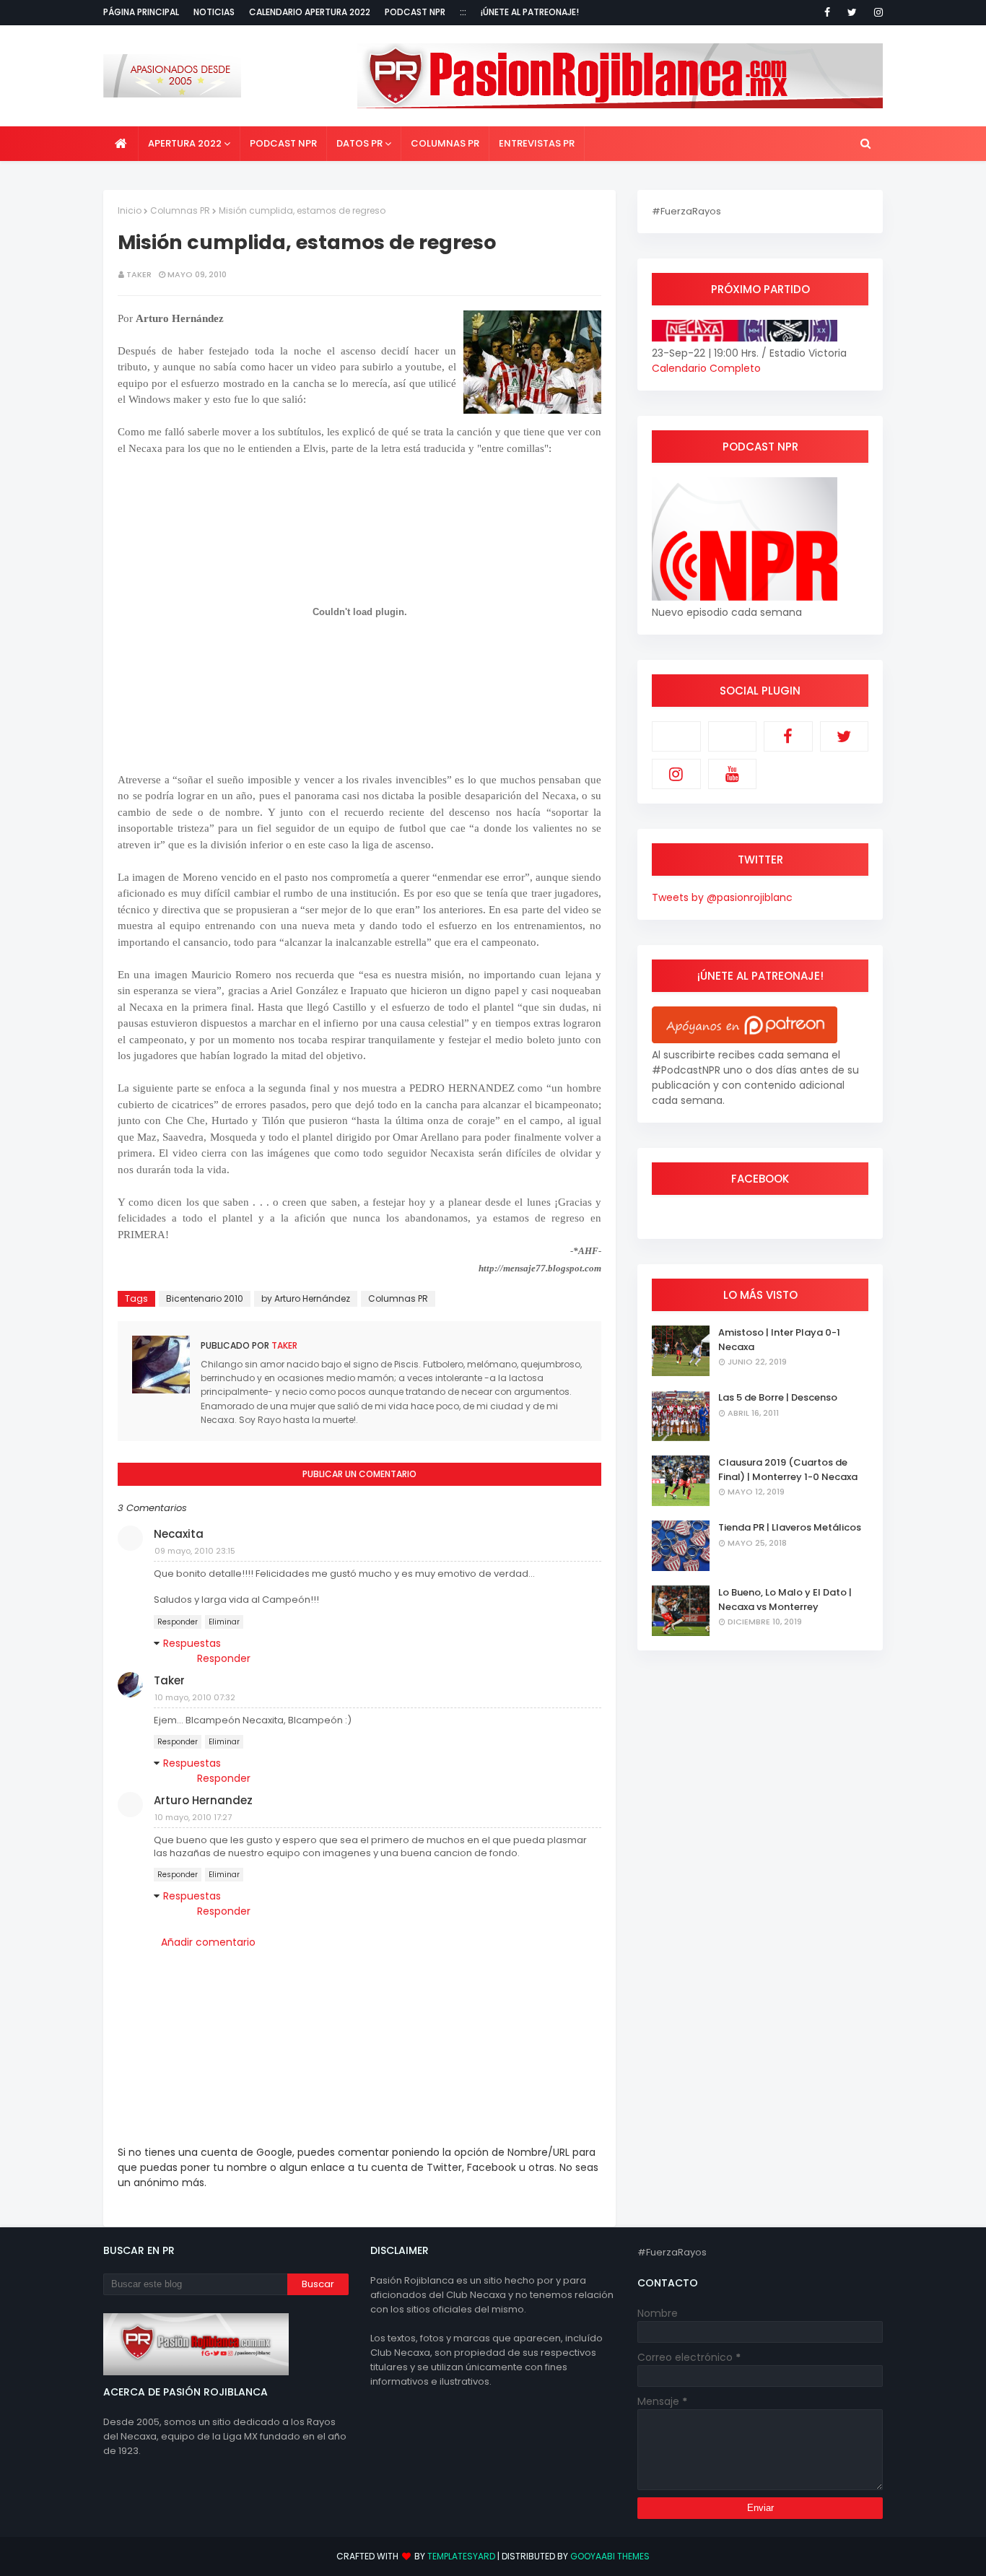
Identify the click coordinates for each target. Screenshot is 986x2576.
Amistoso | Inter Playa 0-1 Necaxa (779, 1340)
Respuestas (192, 1643)
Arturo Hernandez (203, 1800)
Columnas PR (180, 210)
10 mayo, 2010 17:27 (193, 1817)
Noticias (214, 12)
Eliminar (224, 1622)
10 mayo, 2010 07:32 (195, 1697)
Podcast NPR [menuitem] (283, 143)
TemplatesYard (461, 2556)
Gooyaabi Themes (610, 2556)
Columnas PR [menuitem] (445, 143)
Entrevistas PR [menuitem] (537, 143)
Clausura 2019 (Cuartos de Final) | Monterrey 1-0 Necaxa (788, 1470)
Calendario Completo (706, 368)
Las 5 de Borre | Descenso (778, 1397)
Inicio (130, 210)
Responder (178, 1622)
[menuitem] (121, 144)
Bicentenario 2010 (205, 1298)
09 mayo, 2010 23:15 (195, 1551)
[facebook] (827, 12)
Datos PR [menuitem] (359, 143)
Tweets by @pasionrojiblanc (722, 897)
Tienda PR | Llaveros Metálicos (790, 1527)
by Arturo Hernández (306, 1298)
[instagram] (876, 12)
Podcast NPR (415, 12)
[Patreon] (676, 736)
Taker (139, 274)
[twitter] (852, 12)
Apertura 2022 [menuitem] (185, 143)
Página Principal (141, 12)
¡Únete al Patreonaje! (530, 12)
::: (463, 12)
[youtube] (733, 774)
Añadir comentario (208, 1942)
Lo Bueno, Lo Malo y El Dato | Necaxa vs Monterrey (785, 1600)
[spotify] (733, 736)
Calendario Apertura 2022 (310, 12)
